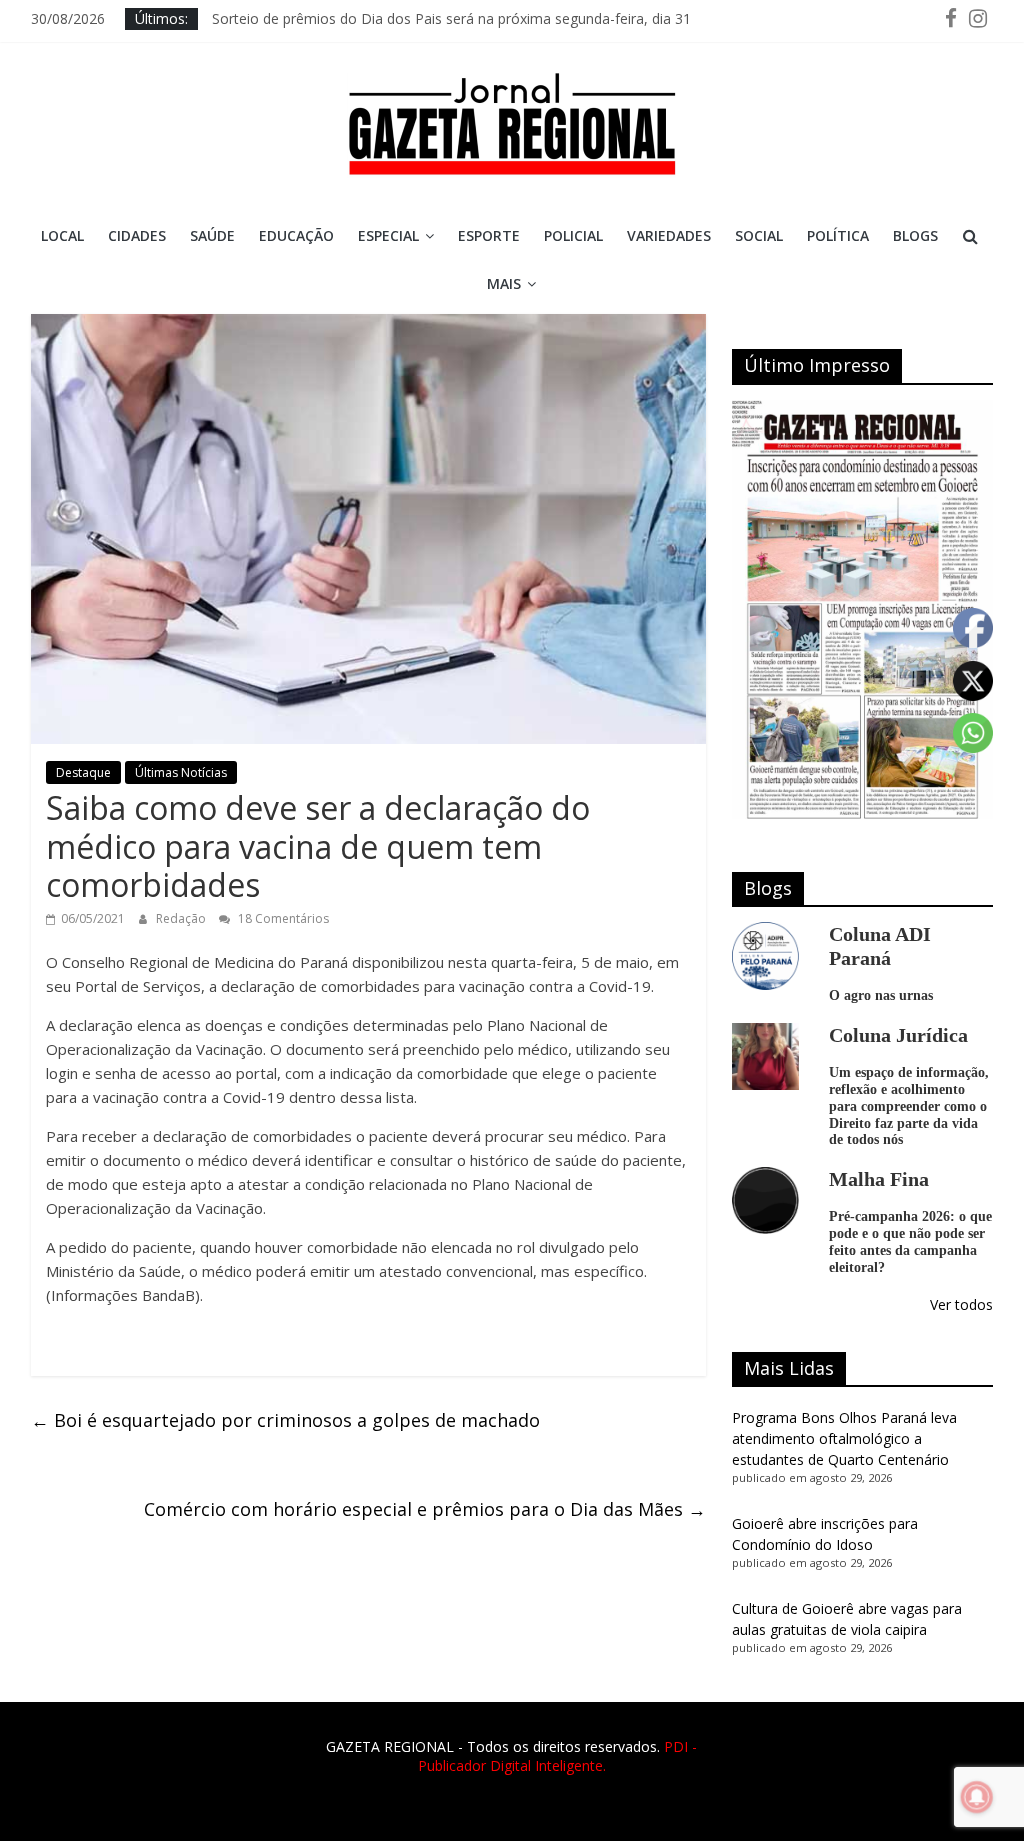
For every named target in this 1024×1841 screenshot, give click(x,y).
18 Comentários (282, 918)
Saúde (212, 235)
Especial (388, 235)
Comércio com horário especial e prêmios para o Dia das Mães (425, 1509)
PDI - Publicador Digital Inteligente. (558, 1756)
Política (838, 235)
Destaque (83, 772)
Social (759, 235)
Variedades (669, 235)
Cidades (137, 235)
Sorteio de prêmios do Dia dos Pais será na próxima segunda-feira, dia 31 (451, 24)
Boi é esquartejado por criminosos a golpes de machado (285, 1420)
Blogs (915, 235)
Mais (504, 283)
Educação (296, 235)
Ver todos (961, 1304)
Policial (573, 235)
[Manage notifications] (977, 1797)
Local (62, 235)
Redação (182, 918)
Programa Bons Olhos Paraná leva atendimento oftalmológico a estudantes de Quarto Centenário (844, 1438)
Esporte (489, 235)
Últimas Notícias (181, 772)
